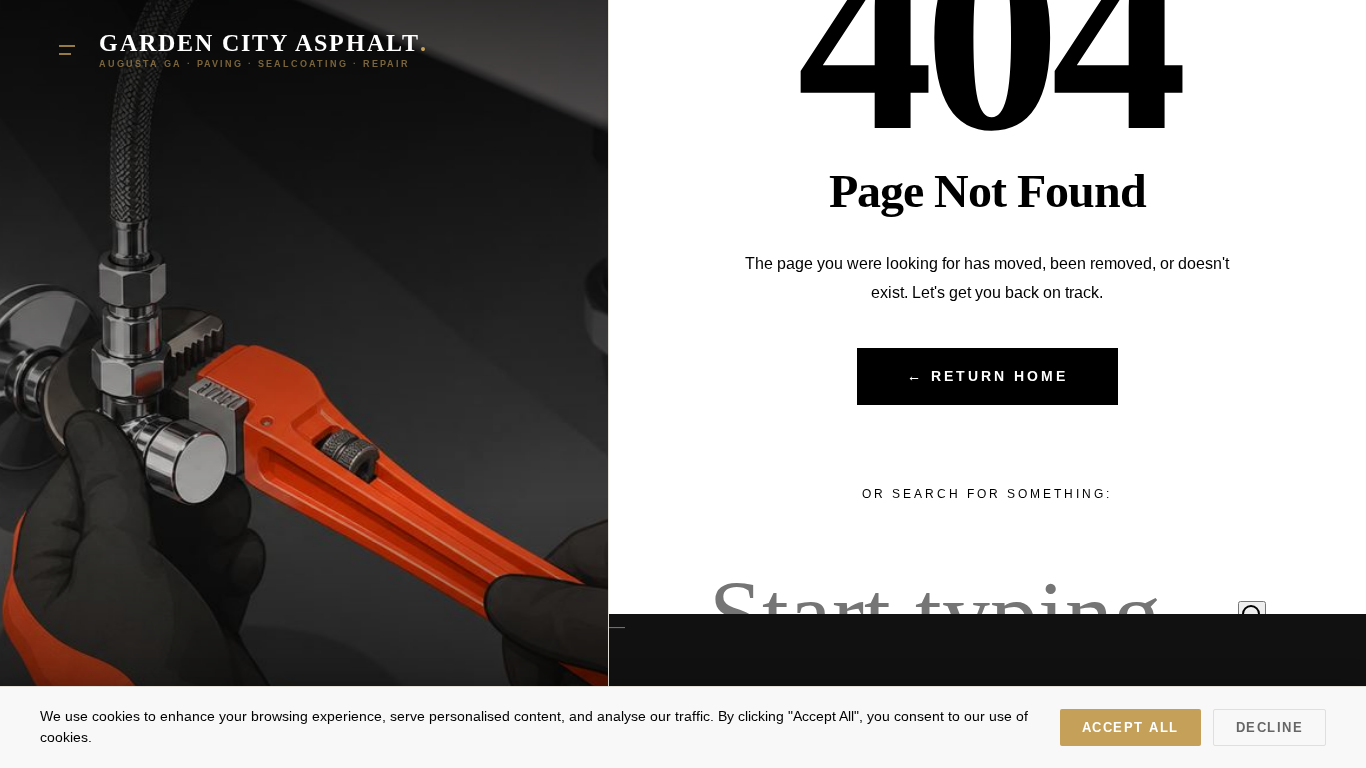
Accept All (1130, 727)
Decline (1270, 727)
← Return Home (987, 376)
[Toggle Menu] (67, 50)
